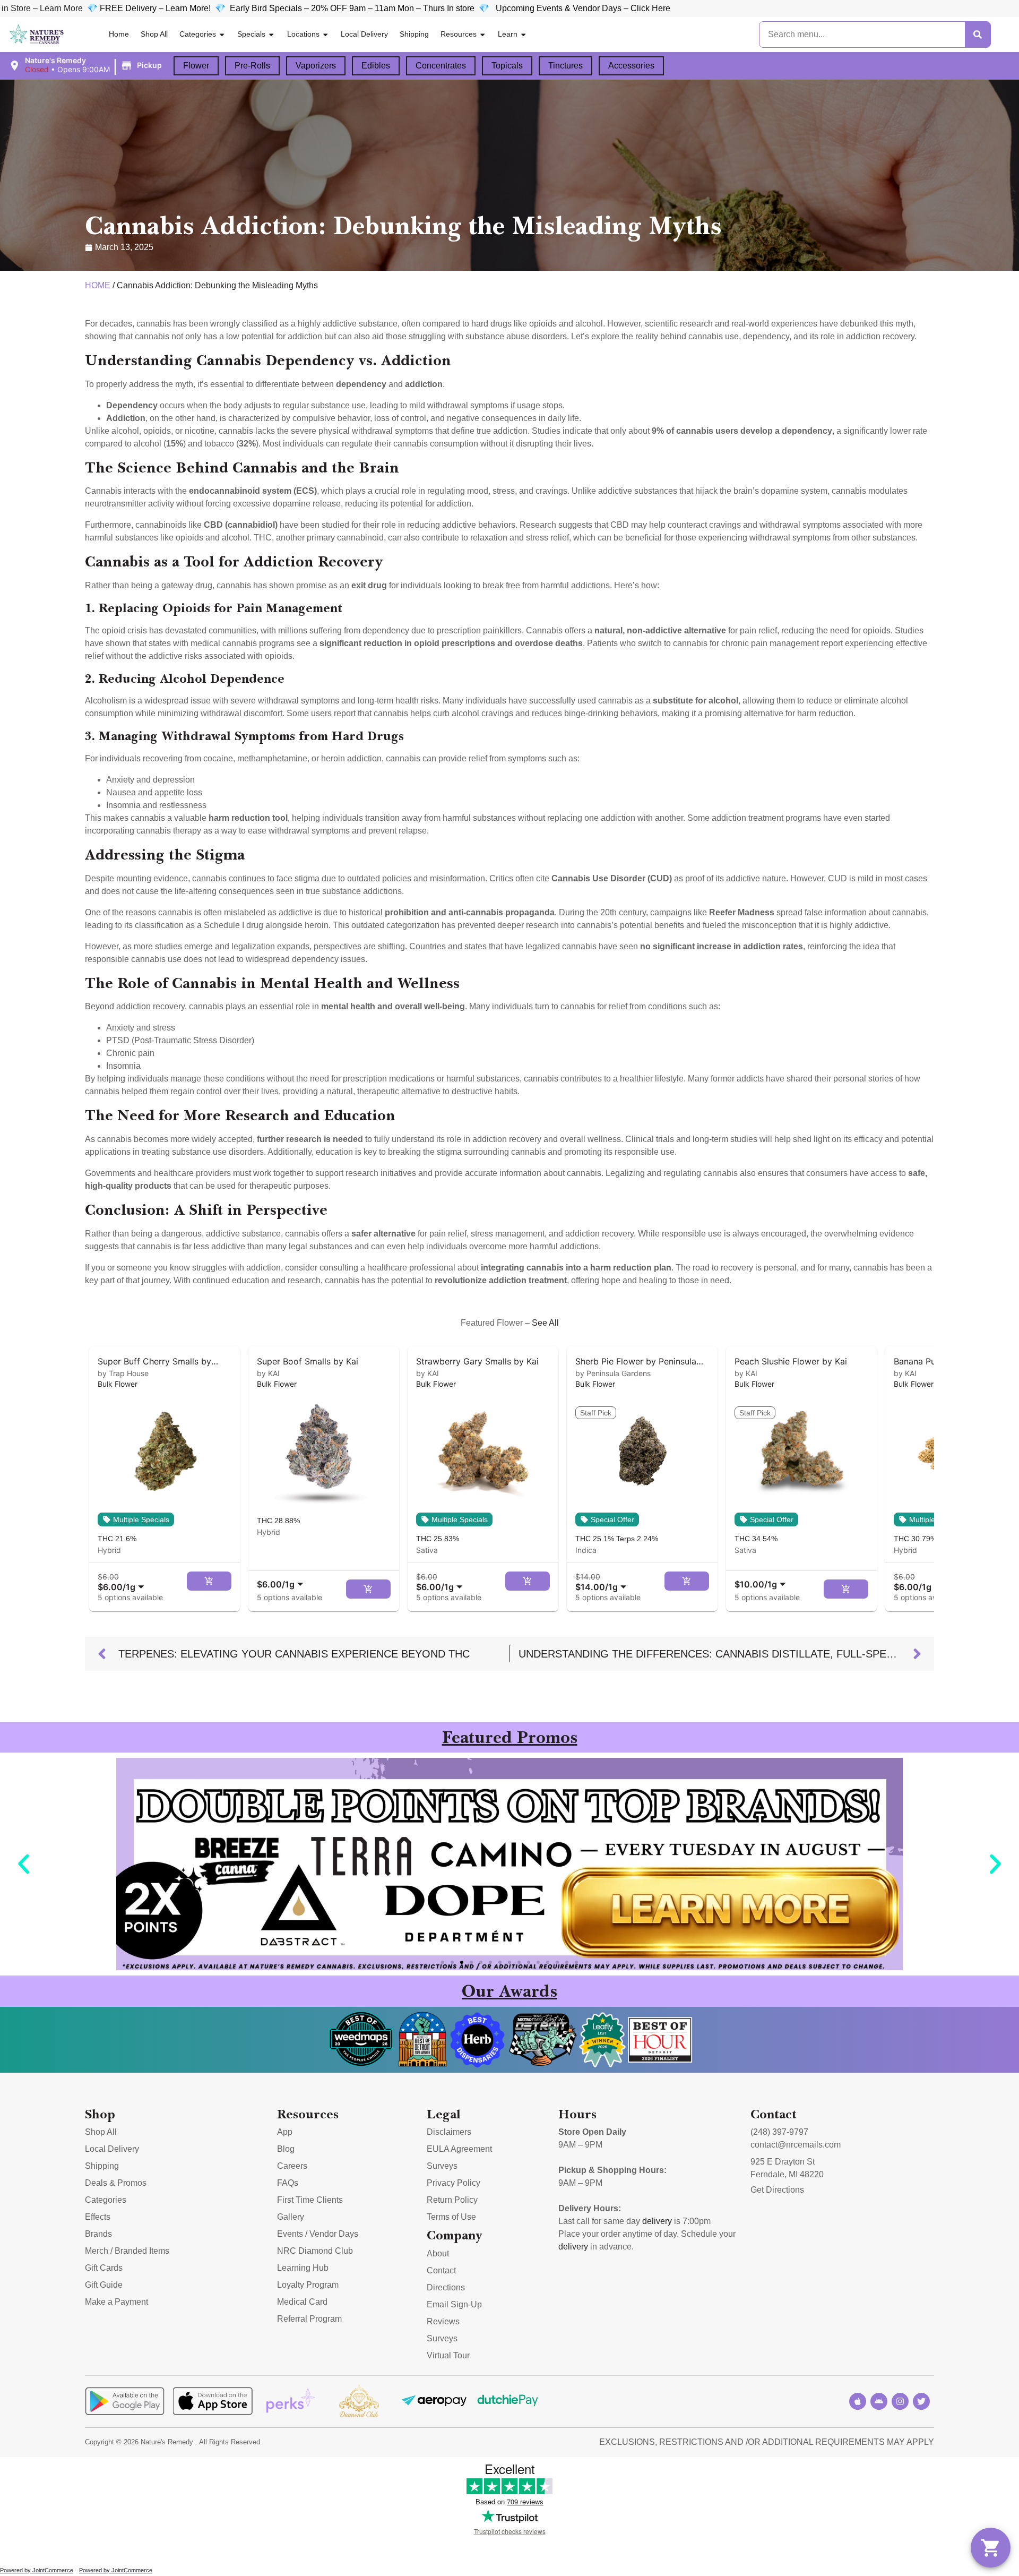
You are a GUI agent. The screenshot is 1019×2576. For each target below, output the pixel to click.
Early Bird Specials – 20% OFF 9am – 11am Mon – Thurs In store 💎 (236, 8)
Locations (303, 34)
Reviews (443, 2321)
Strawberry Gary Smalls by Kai (477, 1361)
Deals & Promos (116, 2183)
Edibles (376, 66)
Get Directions (777, 2190)
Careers (292, 2166)
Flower (196, 66)
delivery (657, 2221)
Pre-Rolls (252, 66)
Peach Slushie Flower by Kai (791, 1361)
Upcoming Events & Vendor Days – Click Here (456, 8)
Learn (508, 34)
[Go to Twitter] (921, 2401)
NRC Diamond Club (315, 2251)
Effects (98, 2217)
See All (545, 1323)
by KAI (268, 1373)
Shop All (154, 34)
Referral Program (309, 2319)
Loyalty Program (308, 2285)
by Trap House (123, 1373)
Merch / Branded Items (127, 2251)
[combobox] (123, 1582)
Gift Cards (104, 2268)
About (438, 2253)
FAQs (288, 2183)
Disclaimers (449, 2132)
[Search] (978, 35)
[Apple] (858, 2401)
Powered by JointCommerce (37, 2570)
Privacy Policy (454, 2183)
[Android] (879, 2401)
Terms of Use (451, 2217)
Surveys (442, 2166)
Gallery (291, 2217)
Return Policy (452, 2200)
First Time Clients (310, 2200)
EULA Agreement (459, 2149)
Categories (198, 34)
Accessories (631, 66)
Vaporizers (316, 66)
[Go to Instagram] (900, 2401)
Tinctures (565, 66)
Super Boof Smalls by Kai (308, 1361)
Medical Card (302, 2302)
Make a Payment (116, 2302)
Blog (286, 2149)
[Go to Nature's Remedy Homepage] (37, 35)
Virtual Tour (448, 2355)
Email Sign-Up (454, 2304)
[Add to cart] (209, 1581)
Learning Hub (303, 2268)
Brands (98, 2234)
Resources (459, 34)
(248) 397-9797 (779, 2132)
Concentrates (441, 66)
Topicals (507, 66)
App (285, 2132)
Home (119, 34)
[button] (87, 65)
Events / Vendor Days (318, 2234)
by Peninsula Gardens (613, 1373)
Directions (446, 2287)
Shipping (414, 34)
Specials (251, 34)
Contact (441, 2270)
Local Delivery (364, 34)
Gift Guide (104, 2285)
